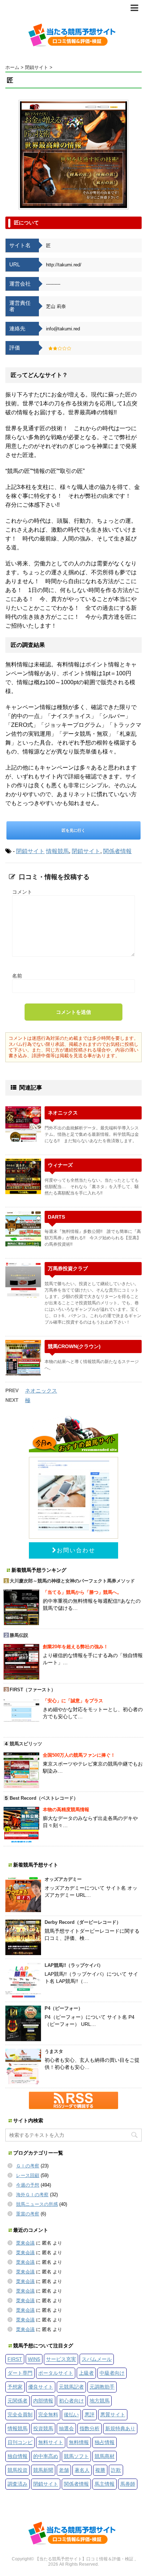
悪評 (90, 2415)
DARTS (56, 1217)
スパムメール (97, 2359)
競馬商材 (105, 2456)
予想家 (15, 2387)
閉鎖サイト (30, 851)
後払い (71, 2415)
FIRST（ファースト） (33, 1690)
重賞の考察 (28, 2214)
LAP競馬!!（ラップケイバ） (74, 1965)
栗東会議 (25, 2243)
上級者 (86, 2373)
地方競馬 (100, 2401)
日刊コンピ (20, 2442)
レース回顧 (28, 2175)
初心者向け (71, 2401)
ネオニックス (63, 1113)
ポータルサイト (56, 2373)
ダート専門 (20, 2373)
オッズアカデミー (63, 1879)
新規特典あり (120, 2428)
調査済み (17, 2484)
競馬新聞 (43, 2470)
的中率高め (46, 2456)
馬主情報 (105, 2484)
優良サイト (41, 2387)
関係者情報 (117, 851)
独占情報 (105, 2442)
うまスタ (54, 2051)
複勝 (100, 2470)
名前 (17, 976)
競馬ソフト (76, 2456)
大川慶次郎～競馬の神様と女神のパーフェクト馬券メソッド (72, 1581)
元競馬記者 (71, 2387)
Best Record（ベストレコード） (44, 1798)
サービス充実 (61, 2359)
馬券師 (128, 2484)
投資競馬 (43, 2428)
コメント (22, 892)
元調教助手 (102, 2387)
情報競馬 (57, 851)
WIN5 (34, 2359)
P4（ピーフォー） (64, 2008)
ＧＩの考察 (28, 2166)
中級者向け (112, 2373)
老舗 (64, 2470)
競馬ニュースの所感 (37, 2204)
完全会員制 (20, 2415)
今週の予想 (28, 2185)
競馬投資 (17, 2470)
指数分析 (90, 2428)
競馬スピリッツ (26, 1744)
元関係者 (17, 2401)
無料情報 (79, 2442)
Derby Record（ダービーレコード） (83, 1922)
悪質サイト (113, 2415)
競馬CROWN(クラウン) (74, 1346)
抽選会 (66, 2428)
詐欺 (116, 2470)
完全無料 (48, 2415)
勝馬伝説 (19, 1635)
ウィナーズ (60, 1165)
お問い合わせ (76, 1550)
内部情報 (43, 2401)
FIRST (15, 2359)
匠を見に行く (73, 830)
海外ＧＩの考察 (32, 2195)
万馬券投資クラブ (68, 1268)
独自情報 (17, 2456)
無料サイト (51, 2442)
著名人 (82, 2470)
